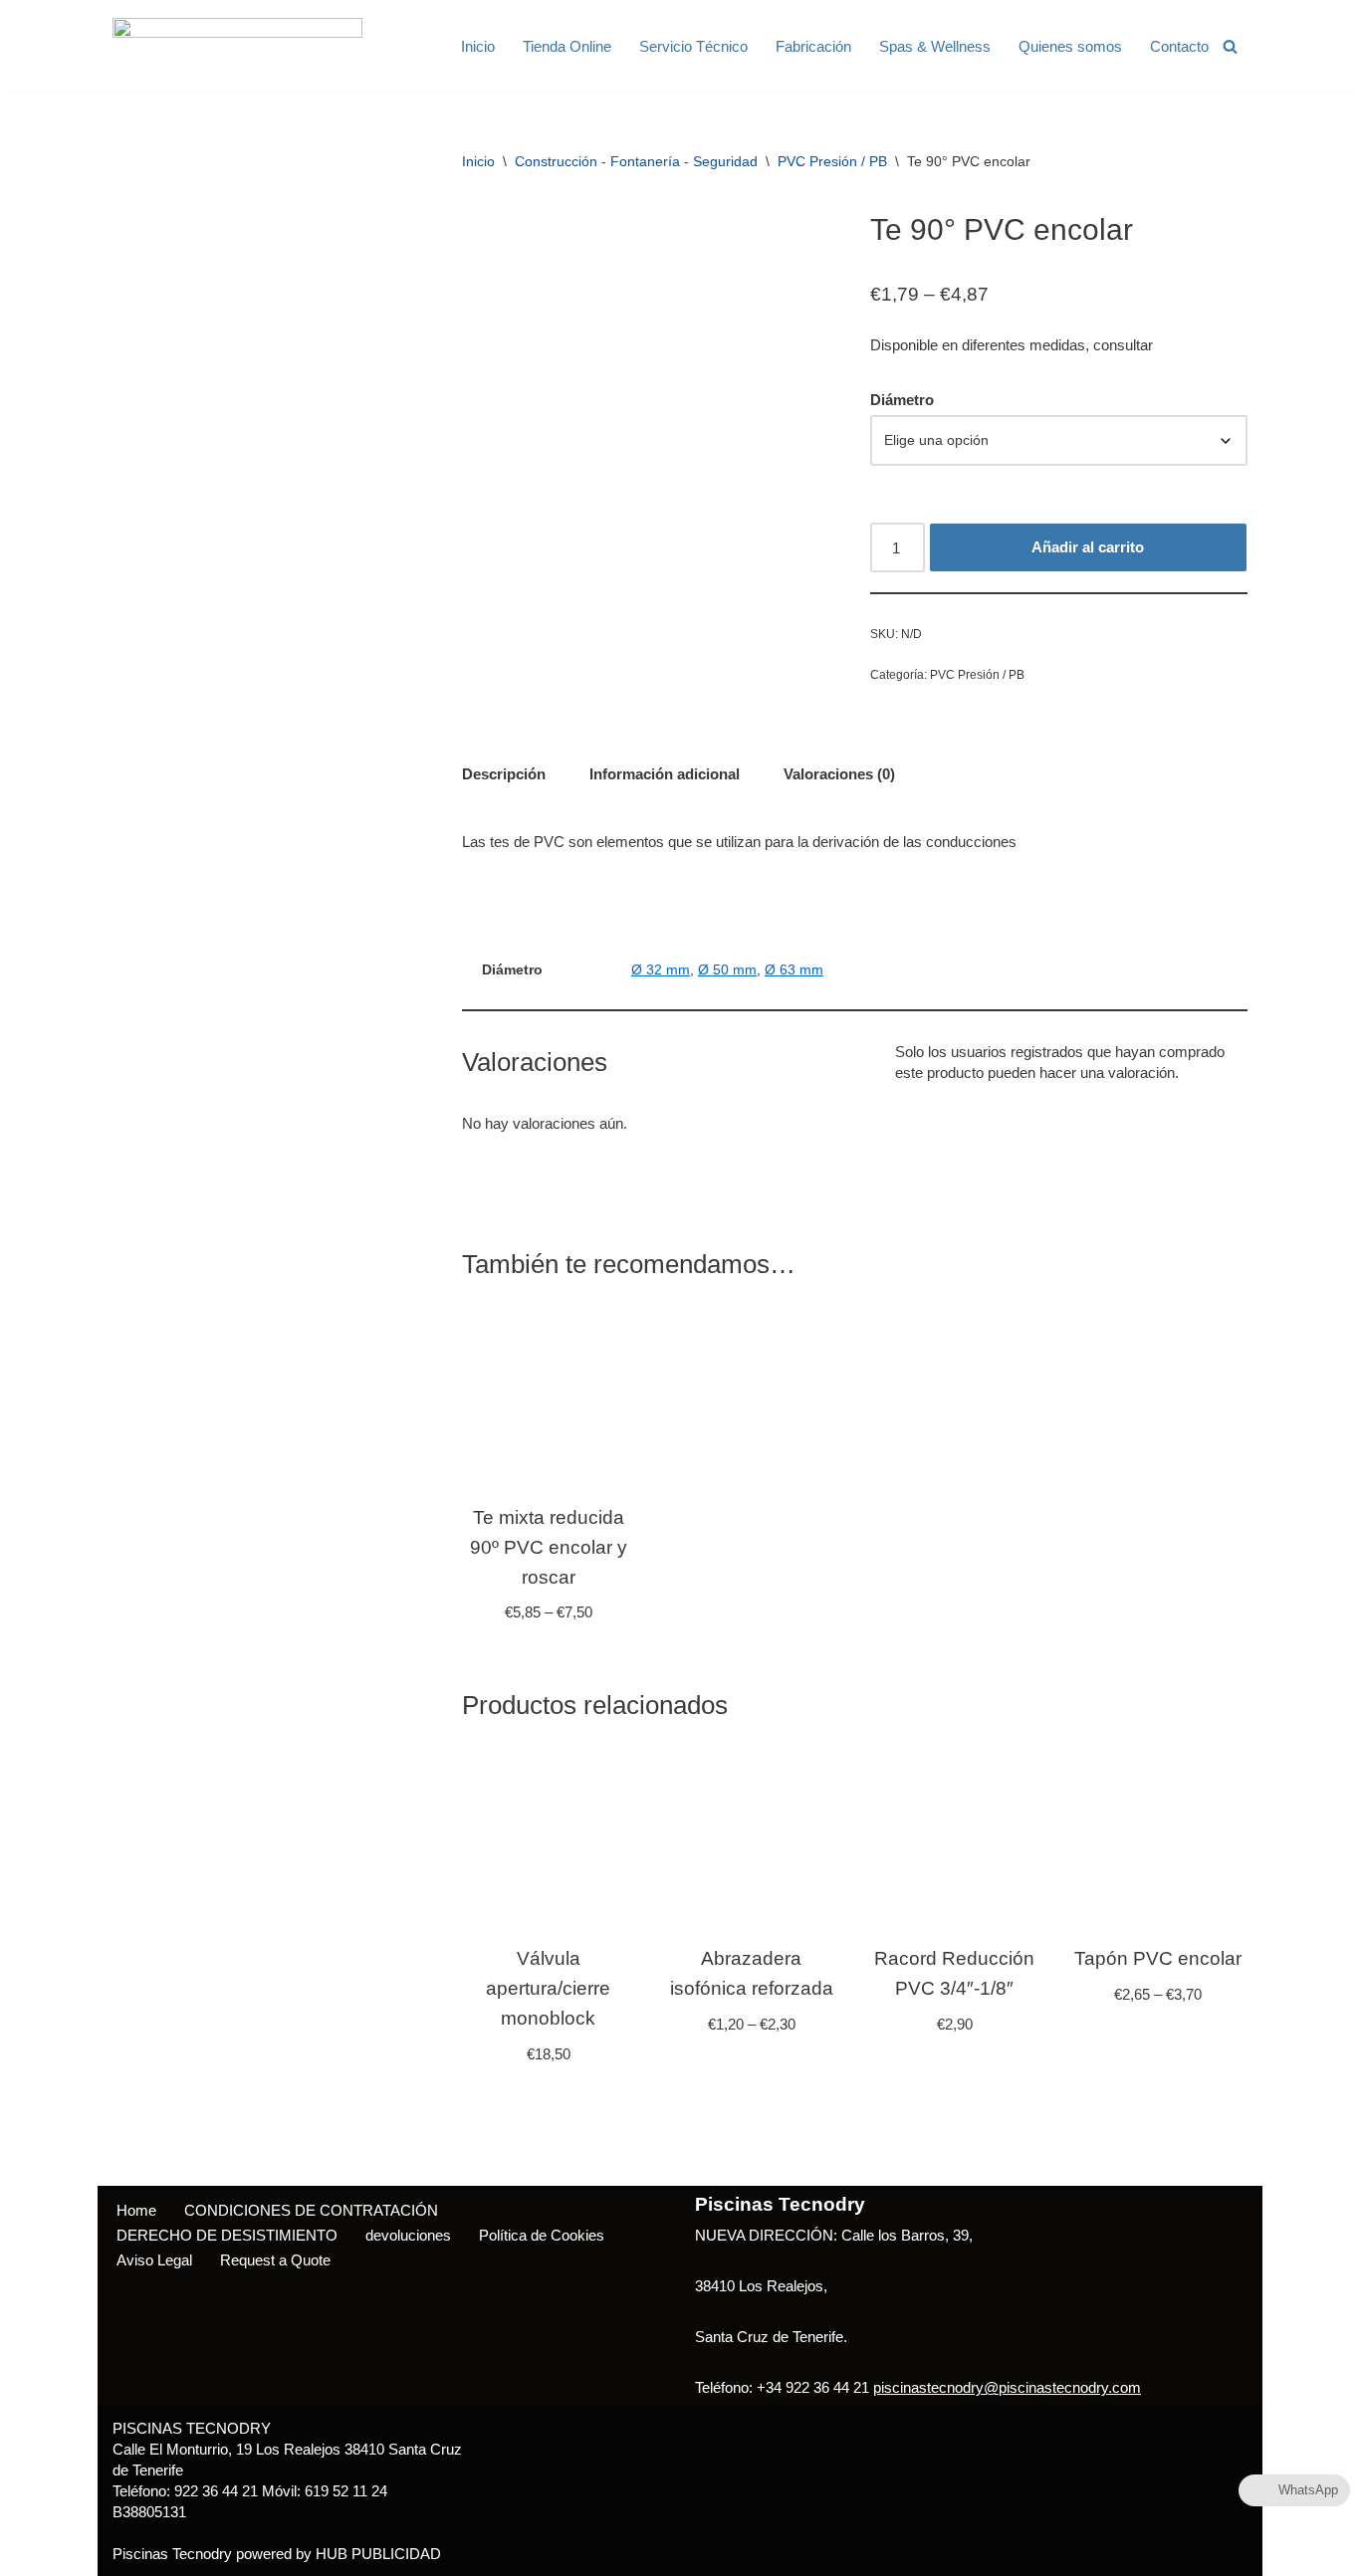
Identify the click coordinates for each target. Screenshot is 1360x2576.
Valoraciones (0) (839, 774)
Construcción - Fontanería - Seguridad (636, 161)
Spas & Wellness (935, 46)
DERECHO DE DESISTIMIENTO (227, 2235)
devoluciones (408, 2235)
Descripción (504, 774)
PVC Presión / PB (832, 161)
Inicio (478, 46)
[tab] (504, 773)
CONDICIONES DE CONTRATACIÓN (311, 2210)
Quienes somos (1070, 46)
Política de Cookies (542, 2235)
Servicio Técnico (693, 46)
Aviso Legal (154, 2260)
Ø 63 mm (794, 970)
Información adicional (665, 774)
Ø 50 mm (727, 970)
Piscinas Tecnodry (172, 2554)
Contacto (1179, 46)
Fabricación (813, 46)
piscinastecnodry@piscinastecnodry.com (1007, 2387)
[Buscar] (1230, 46)
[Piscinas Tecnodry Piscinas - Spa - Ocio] (237, 46)
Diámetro (902, 400)
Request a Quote (275, 2260)
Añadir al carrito (1088, 547)
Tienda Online (567, 46)
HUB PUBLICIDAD (378, 2554)
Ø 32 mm (661, 970)
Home (136, 2210)
